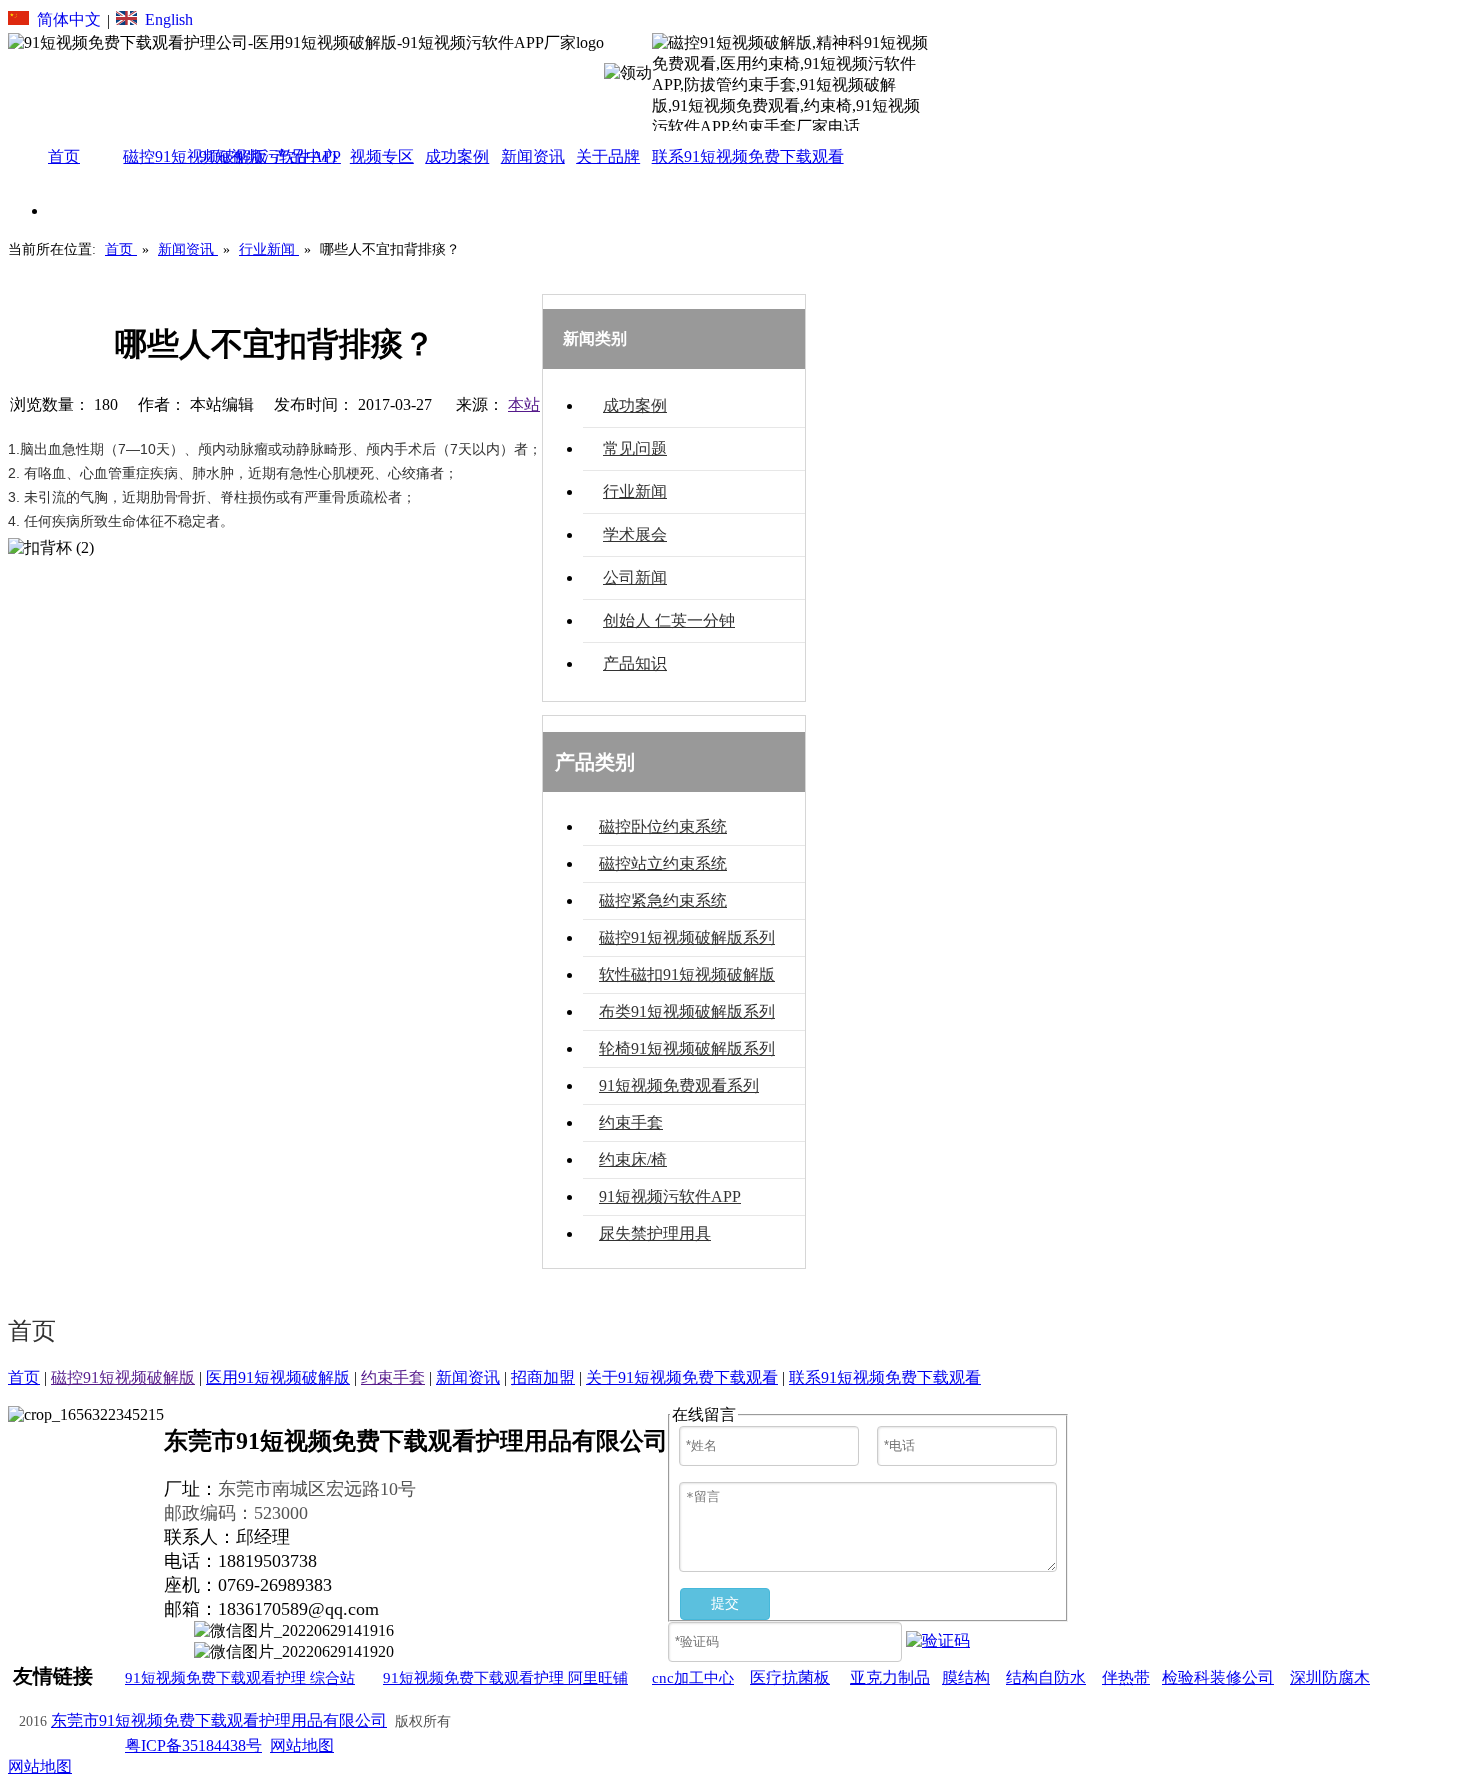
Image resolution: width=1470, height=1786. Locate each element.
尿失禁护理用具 (655, 1233)
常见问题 (635, 448)
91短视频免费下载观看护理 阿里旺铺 (505, 1678)
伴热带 (1126, 1677)
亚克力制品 (890, 1677)
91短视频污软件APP (670, 1196)
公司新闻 (635, 577)
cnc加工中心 (693, 1678)
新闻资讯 (468, 1377)
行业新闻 (635, 491)
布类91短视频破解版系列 (687, 1011)
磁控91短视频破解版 (123, 1377)
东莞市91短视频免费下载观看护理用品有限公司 (219, 1720)
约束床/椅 (633, 1159)
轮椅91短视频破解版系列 (687, 1048)
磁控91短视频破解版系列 (687, 937)
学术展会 (635, 534)
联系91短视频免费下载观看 (885, 1377)
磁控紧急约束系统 (663, 900)
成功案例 (635, 405)
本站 (524, 404)
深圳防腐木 (1330, 1677)
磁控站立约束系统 (663, 863)
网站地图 (302, 1745)
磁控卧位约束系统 (663, 826)
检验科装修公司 (1218, 1677)
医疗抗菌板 (790, 1677)
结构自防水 (1046, 1677)
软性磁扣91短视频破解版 (687, 974)
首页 (24, 1377)
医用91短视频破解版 (278, 1377)
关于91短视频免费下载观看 (682, 1377)
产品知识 (635, 663)
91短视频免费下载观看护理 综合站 (240, 1678)
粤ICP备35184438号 (193, 1745)
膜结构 (966, 1677)
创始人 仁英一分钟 (669, 620)
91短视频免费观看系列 (679, 1085)
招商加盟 (543, 1377)
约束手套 (631, 1122)
